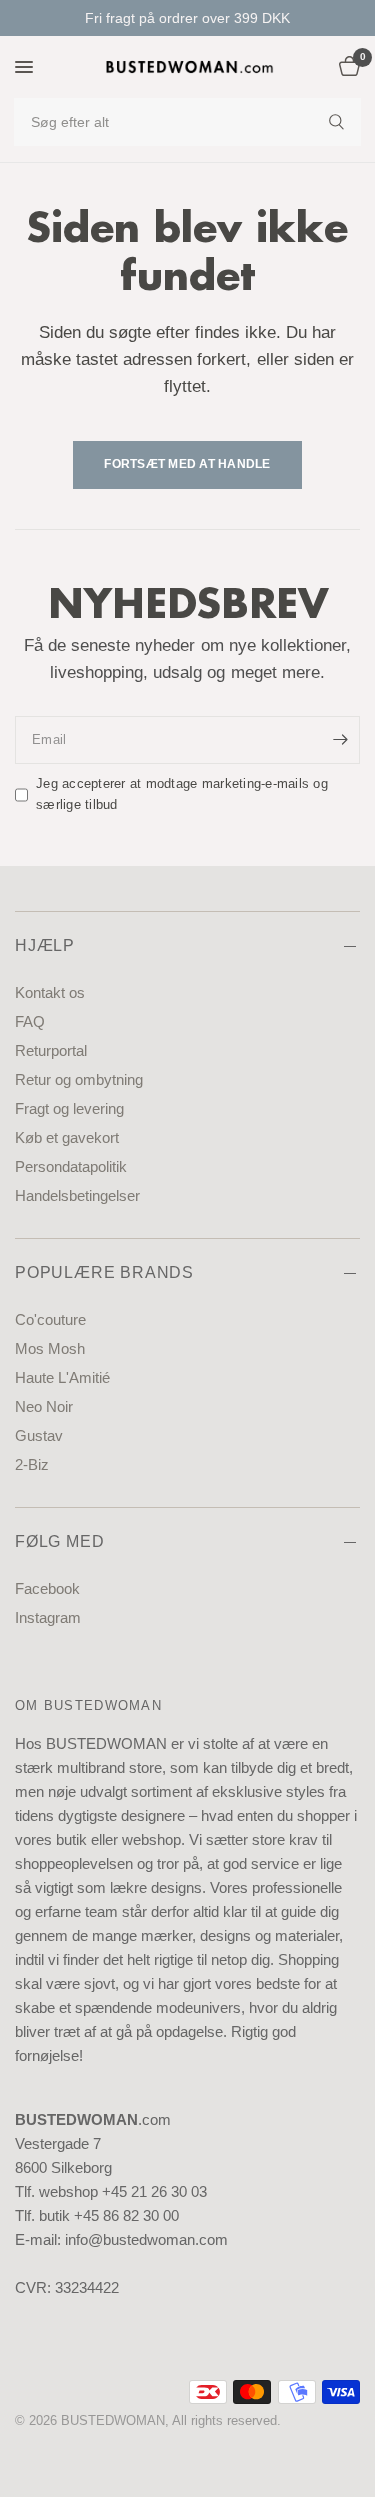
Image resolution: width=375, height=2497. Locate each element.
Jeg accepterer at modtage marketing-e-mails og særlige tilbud (182, 794)
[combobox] (187, 122)
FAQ (30, 1021)
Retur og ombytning (79, 1079)
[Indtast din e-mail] (340, 740)
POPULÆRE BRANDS (104, 1272)
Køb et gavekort (67, 1137)
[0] (346, 67)
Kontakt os (50, 992)
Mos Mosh (50, 1348)
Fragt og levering (69, 1108)
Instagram (48, 1617)
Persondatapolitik (71, 1166)
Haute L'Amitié (62, 1377)
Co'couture (50, 1319)
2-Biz (32, 1464)
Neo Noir (44, 1406)
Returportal (51, 1050)
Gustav (39, 1435)
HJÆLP (45, 945)
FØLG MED (59, 1541)
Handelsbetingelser (77, 1195)
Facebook (47, 1588)
